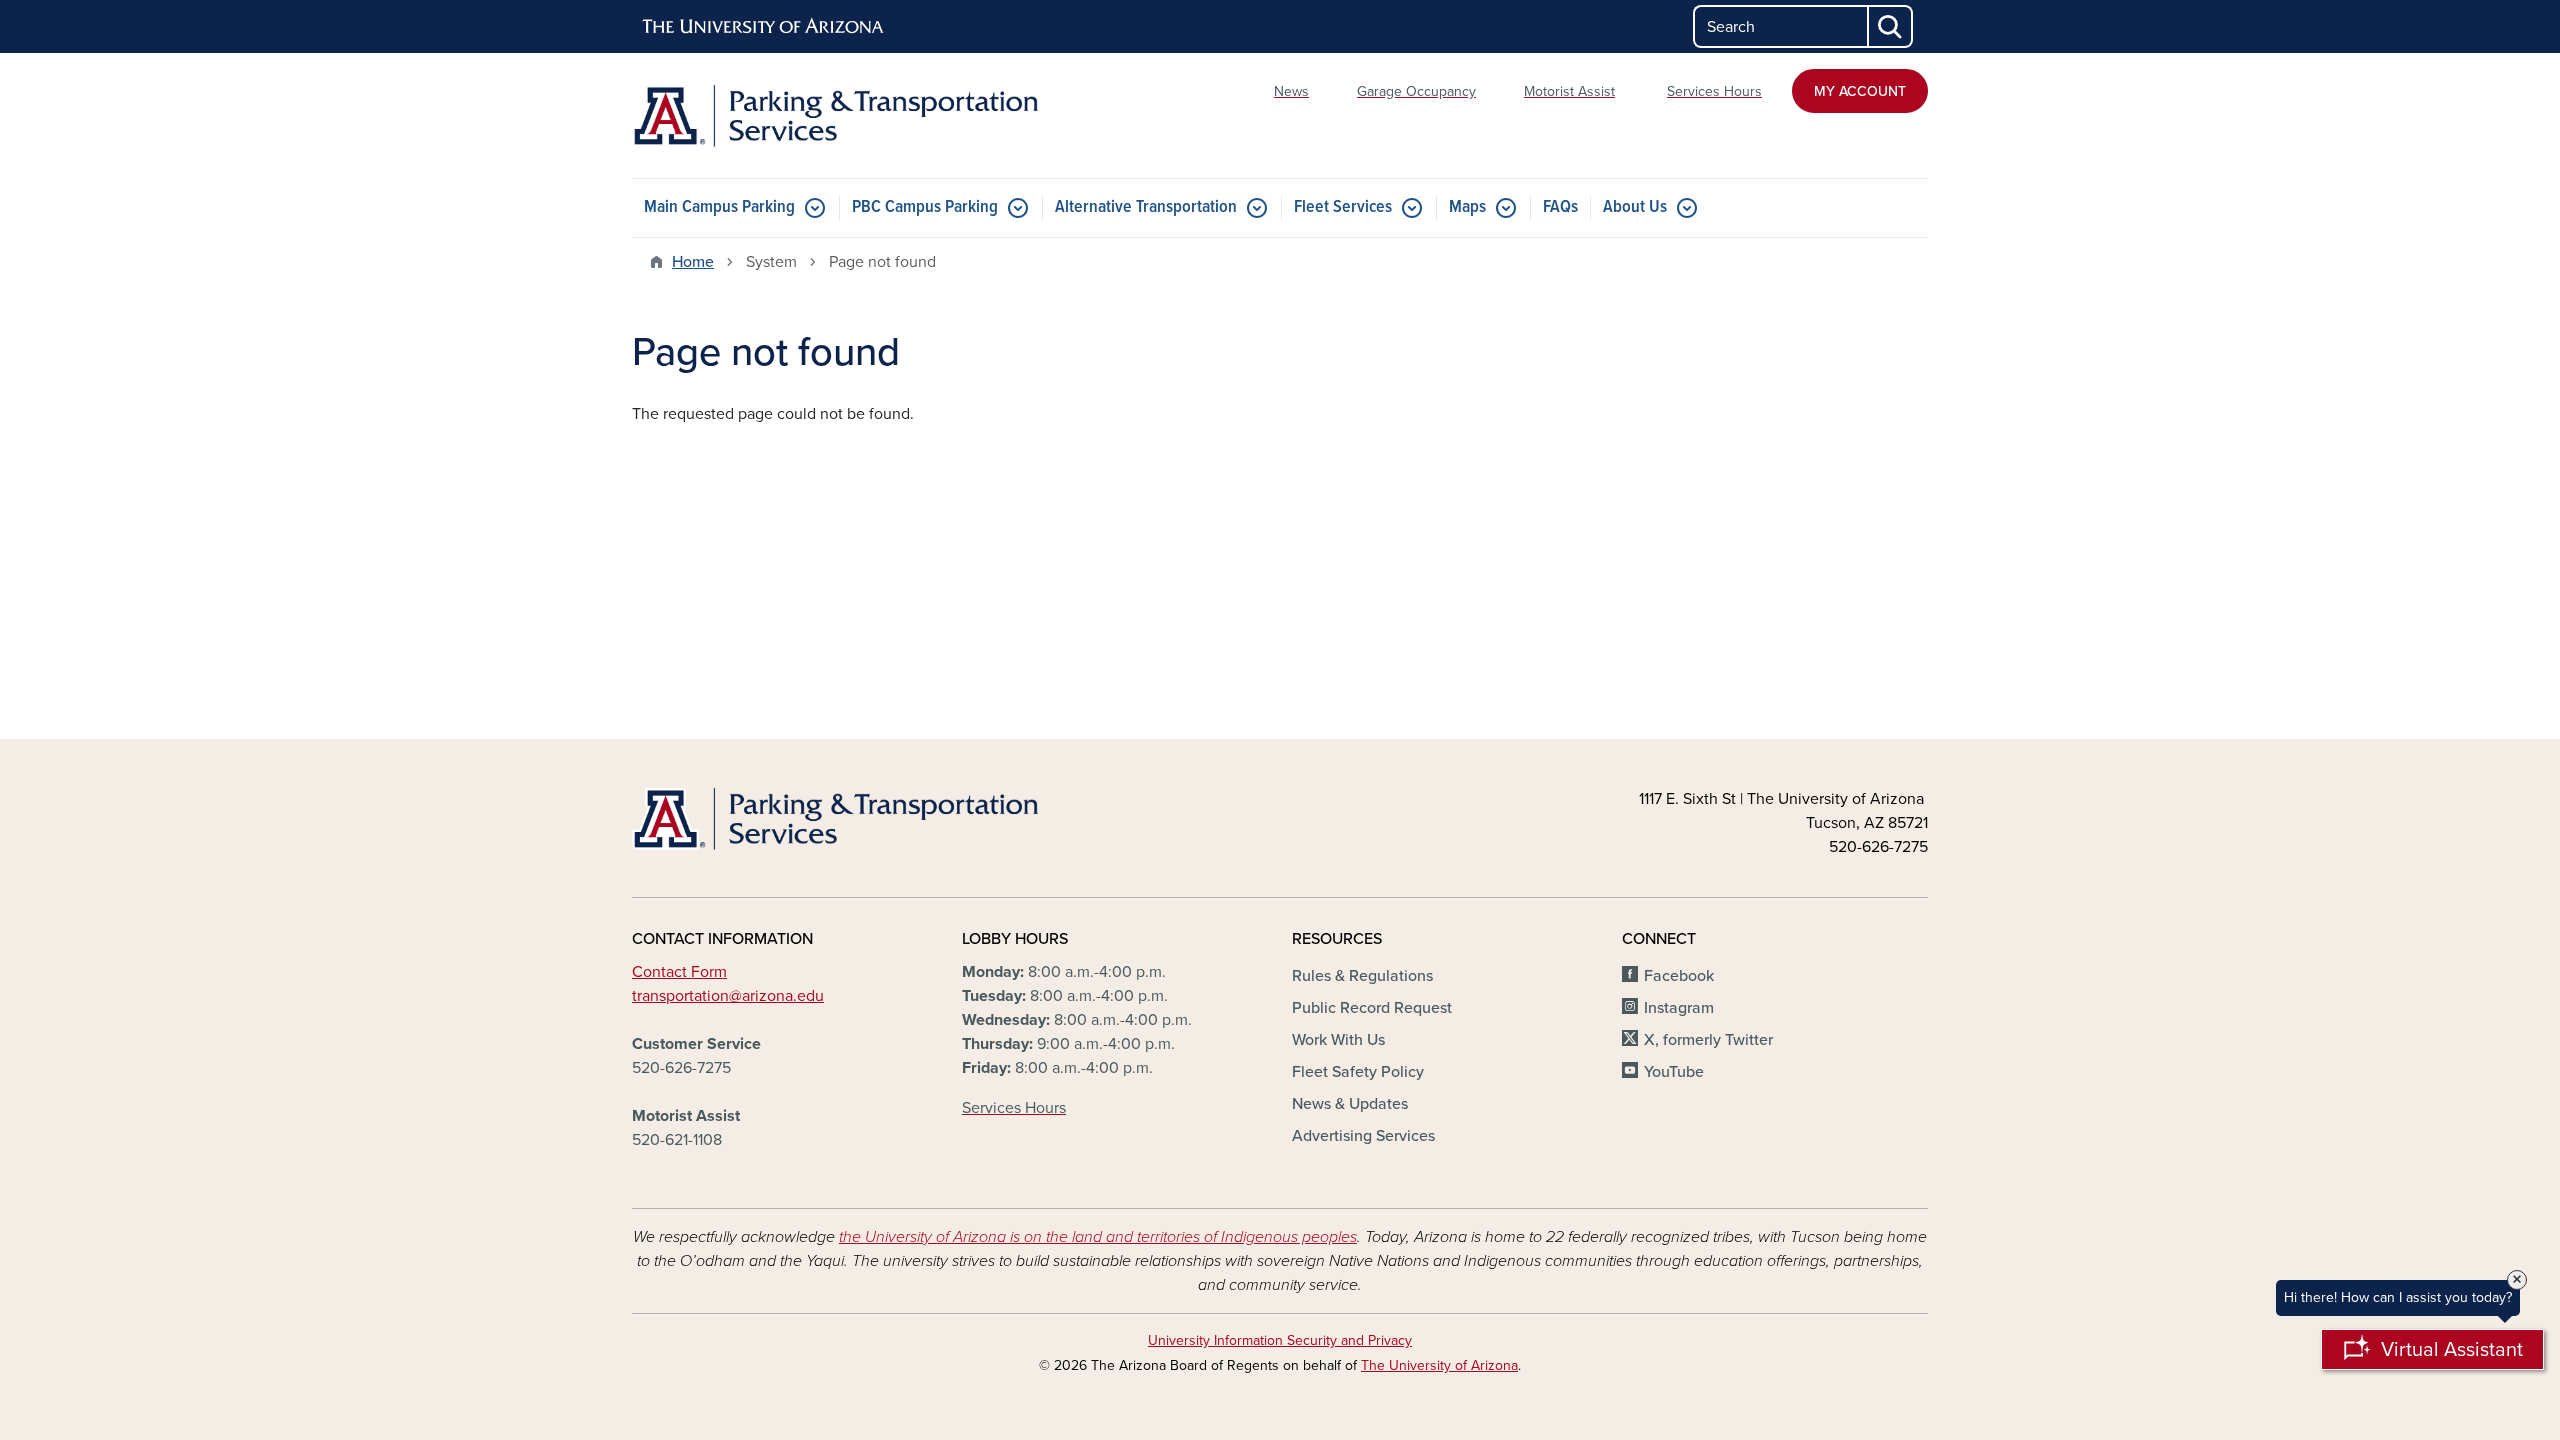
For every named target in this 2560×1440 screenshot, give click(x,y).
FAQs (1560, 207)
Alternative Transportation (1146, 207)
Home (693, 262)
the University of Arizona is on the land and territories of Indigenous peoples (1098, 1237)
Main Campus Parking (719, 207)
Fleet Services (1343, 207)
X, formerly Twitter (1708, 1040)
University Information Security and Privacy (1280, 1340)
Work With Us (1338, 1040)
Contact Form (679, 972)
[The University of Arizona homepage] (764, 27)
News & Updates (1350, 1104)
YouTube (1674, 1072)
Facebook (1679, 976)
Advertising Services (1363, 1136)
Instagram (1679, 1008)
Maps (1467, 207)
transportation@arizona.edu (728, 996)
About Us (1635, 207)
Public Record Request (1372, 1008)
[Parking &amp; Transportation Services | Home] (840, 115)
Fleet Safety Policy (1358, 1072)
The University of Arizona (1439, 1365)
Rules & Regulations (1362, 976)
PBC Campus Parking (925, 207)
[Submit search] (1891, 26)
